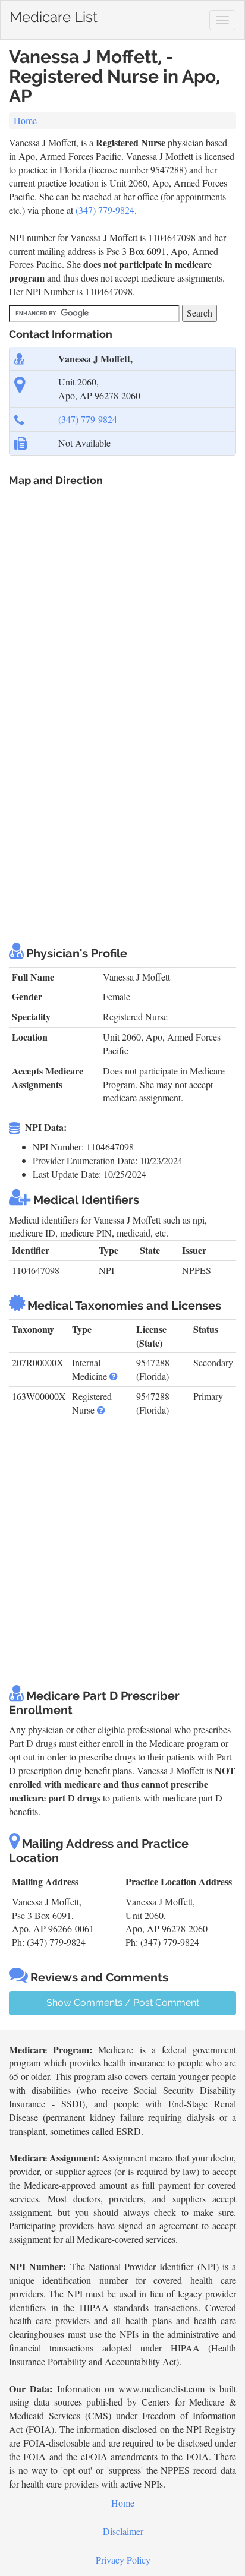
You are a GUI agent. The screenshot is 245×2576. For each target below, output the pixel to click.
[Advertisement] (122, 799)
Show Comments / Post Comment (123, 2003)
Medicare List (54, 15)
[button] (114, 1376)
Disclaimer (123, 2531)
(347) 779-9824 (105, 210)
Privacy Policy (123, 2560)
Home (25, 120)
